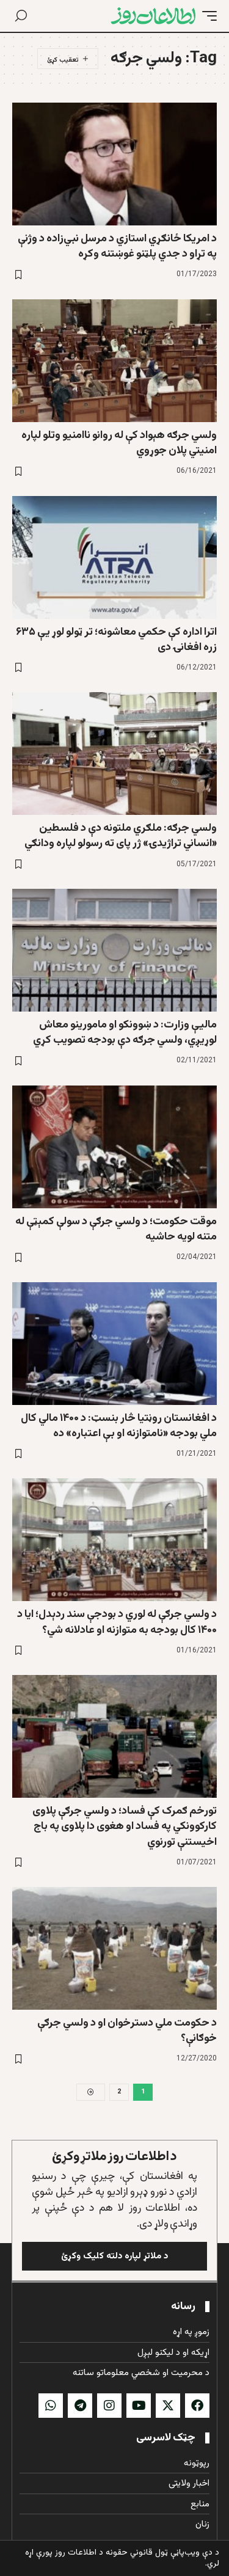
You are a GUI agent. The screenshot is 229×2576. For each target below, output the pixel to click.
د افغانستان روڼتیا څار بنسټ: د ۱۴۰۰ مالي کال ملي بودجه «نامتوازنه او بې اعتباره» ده (119, 1426)
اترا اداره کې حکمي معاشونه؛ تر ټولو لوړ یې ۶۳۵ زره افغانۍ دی (116, 640)
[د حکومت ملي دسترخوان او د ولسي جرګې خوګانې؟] (114, 1948)
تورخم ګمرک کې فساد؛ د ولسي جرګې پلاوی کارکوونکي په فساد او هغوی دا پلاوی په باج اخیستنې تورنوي (125, 1826)
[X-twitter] (168, 2406)
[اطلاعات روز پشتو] (153, 16)
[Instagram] (109, 2406)
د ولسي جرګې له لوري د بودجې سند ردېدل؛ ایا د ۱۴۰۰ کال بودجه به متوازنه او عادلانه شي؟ (117, 1622)
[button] (206, 16)
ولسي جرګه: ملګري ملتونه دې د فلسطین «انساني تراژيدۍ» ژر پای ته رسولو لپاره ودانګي (121, 836)
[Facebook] (197, 2406)
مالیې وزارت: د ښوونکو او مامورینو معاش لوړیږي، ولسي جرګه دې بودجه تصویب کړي (125, 1033)
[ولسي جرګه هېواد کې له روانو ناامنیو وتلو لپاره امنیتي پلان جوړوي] (114, 361)
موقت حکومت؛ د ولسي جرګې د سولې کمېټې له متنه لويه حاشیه (116, 1229)
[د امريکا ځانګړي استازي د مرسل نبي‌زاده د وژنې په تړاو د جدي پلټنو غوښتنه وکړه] (114, 164)
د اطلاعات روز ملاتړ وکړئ (114, 2157)
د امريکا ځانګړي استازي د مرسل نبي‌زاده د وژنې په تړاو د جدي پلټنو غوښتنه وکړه (117, 246)
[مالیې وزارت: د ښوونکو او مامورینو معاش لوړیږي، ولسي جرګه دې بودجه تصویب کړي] (114, 950)
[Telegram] (80, 2406)
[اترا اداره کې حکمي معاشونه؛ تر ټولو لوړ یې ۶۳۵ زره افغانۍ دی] (114, 557)
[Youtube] (139, 2406)
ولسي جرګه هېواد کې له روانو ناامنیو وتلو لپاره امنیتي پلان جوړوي (119, 443)
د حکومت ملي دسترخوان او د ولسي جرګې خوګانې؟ (127, 2031)
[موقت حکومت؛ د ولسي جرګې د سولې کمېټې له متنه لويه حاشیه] (114, 1147)
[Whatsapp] (51, 2406)
